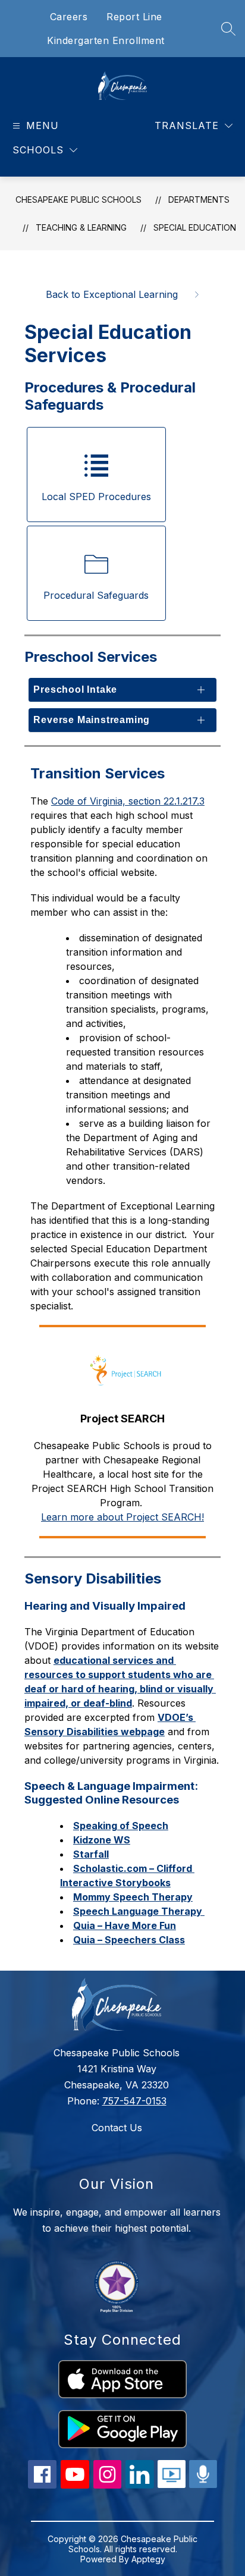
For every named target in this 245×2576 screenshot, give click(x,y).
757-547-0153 (134, 2101)
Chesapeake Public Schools (78, 200)
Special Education (195, 227)
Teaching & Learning (81, 227)
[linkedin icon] (140, 2485)
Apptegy (148, 2559)
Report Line (134, 17)
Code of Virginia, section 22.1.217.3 (128, 801)
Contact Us (117, 2128)
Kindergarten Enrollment (106, 40)
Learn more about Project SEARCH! (122, 1517)
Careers (69, 17)
